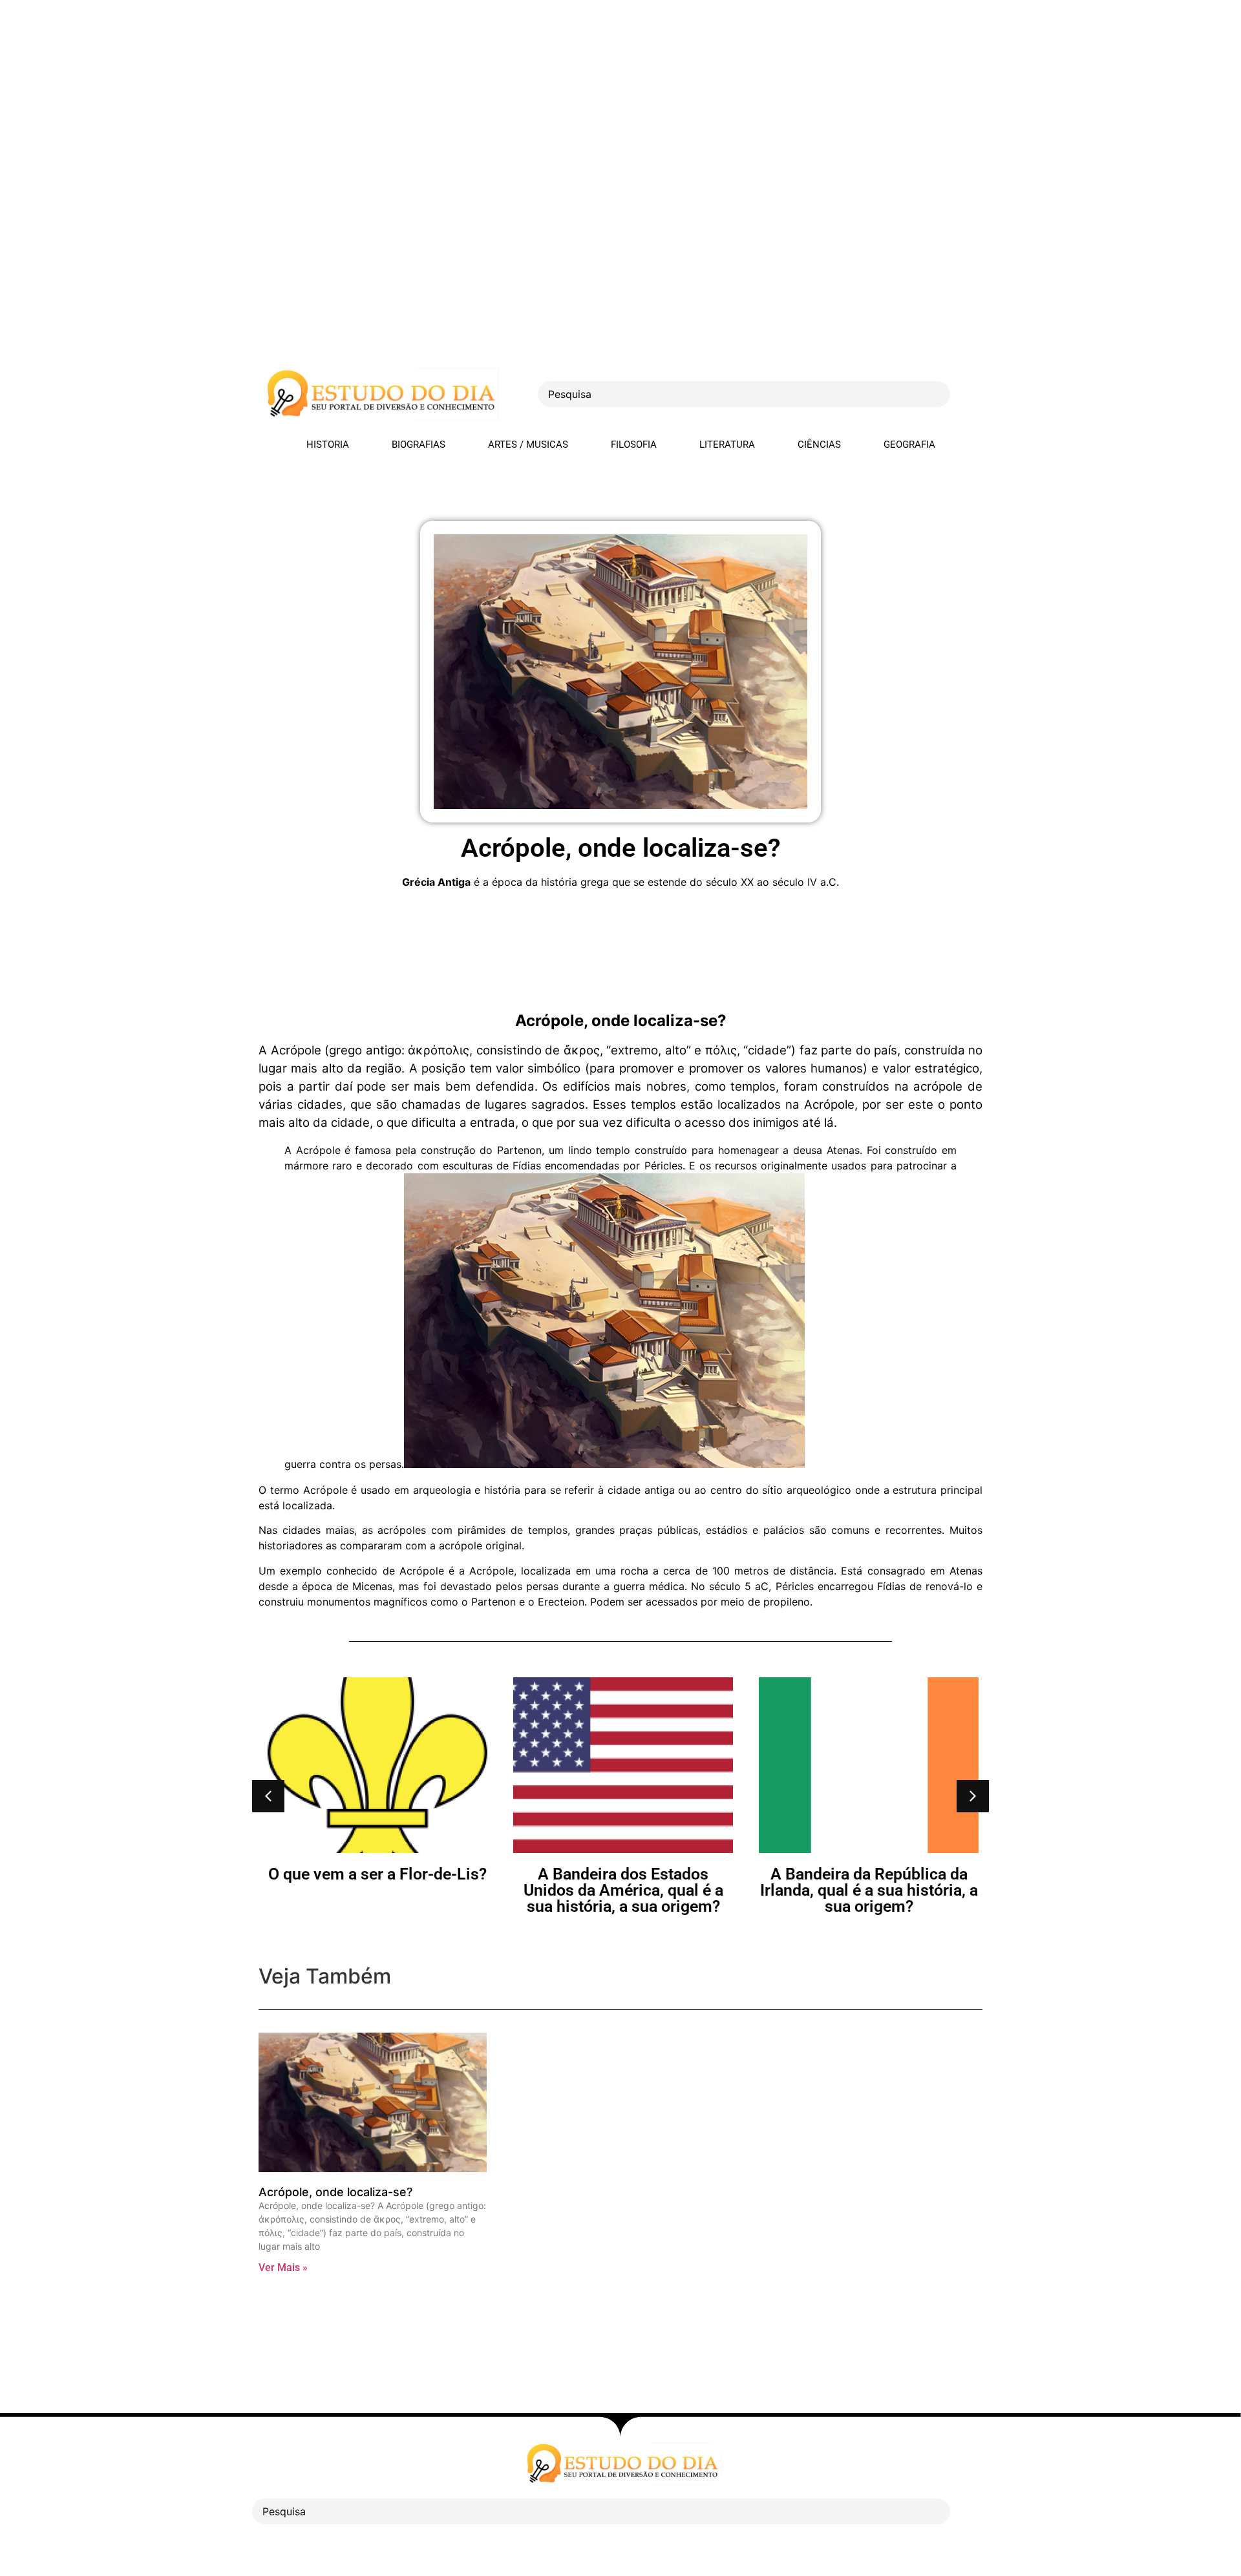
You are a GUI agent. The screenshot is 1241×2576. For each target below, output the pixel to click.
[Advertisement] (388, 90)
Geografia (909, 445)
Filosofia (634, 445)
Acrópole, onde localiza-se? (335, 2192)
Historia (328, 445)
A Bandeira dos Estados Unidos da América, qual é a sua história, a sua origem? (621, 1890)
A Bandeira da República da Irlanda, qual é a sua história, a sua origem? (866, 1890)
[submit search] (973, 394)
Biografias (419, 445)
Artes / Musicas (528, 445)
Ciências (819, 445)
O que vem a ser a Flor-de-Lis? (375, 1874)
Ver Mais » (283, 2267)
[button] (268, 1796)
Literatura (727, 445)
